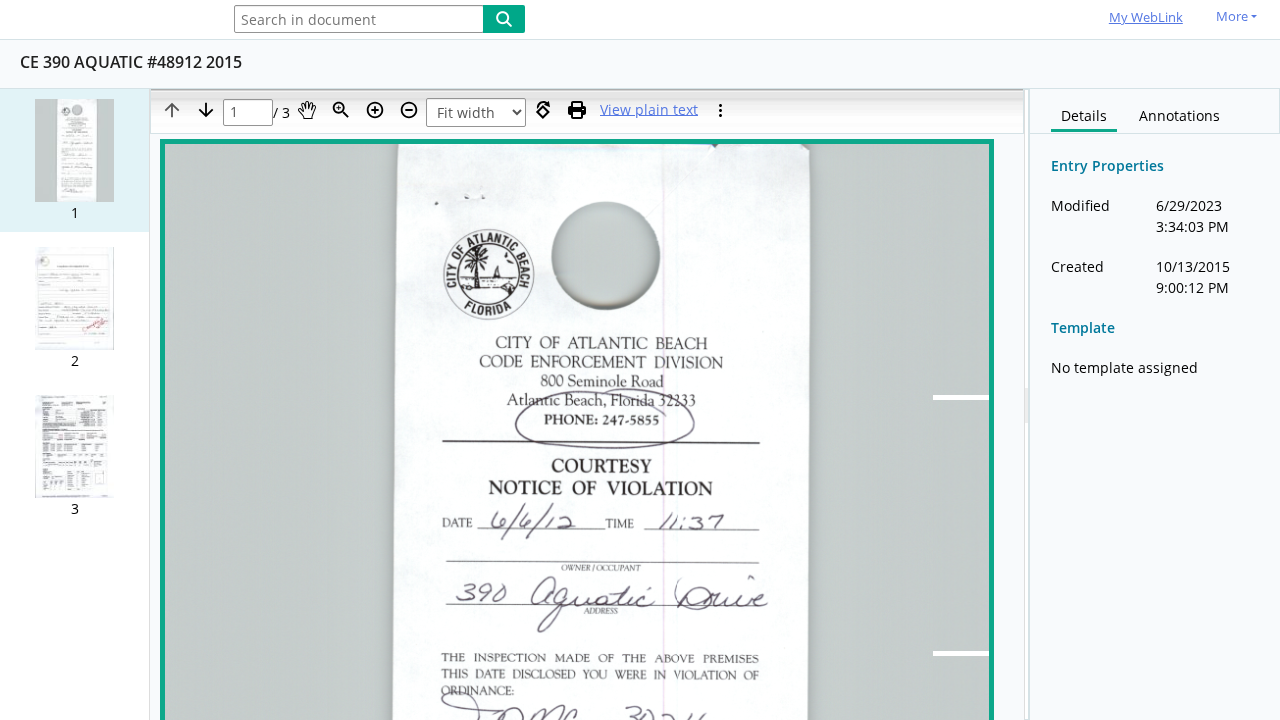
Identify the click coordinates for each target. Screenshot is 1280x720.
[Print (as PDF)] (577, 110)
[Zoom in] (375, 110)
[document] (1155, 404)
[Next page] (206, 110)
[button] (74, 160)
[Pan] (307, 110)
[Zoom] (341, 110)
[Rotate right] (543, 110)
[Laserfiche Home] (105, 20)
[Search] (504, 19)
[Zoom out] (409, 110)
